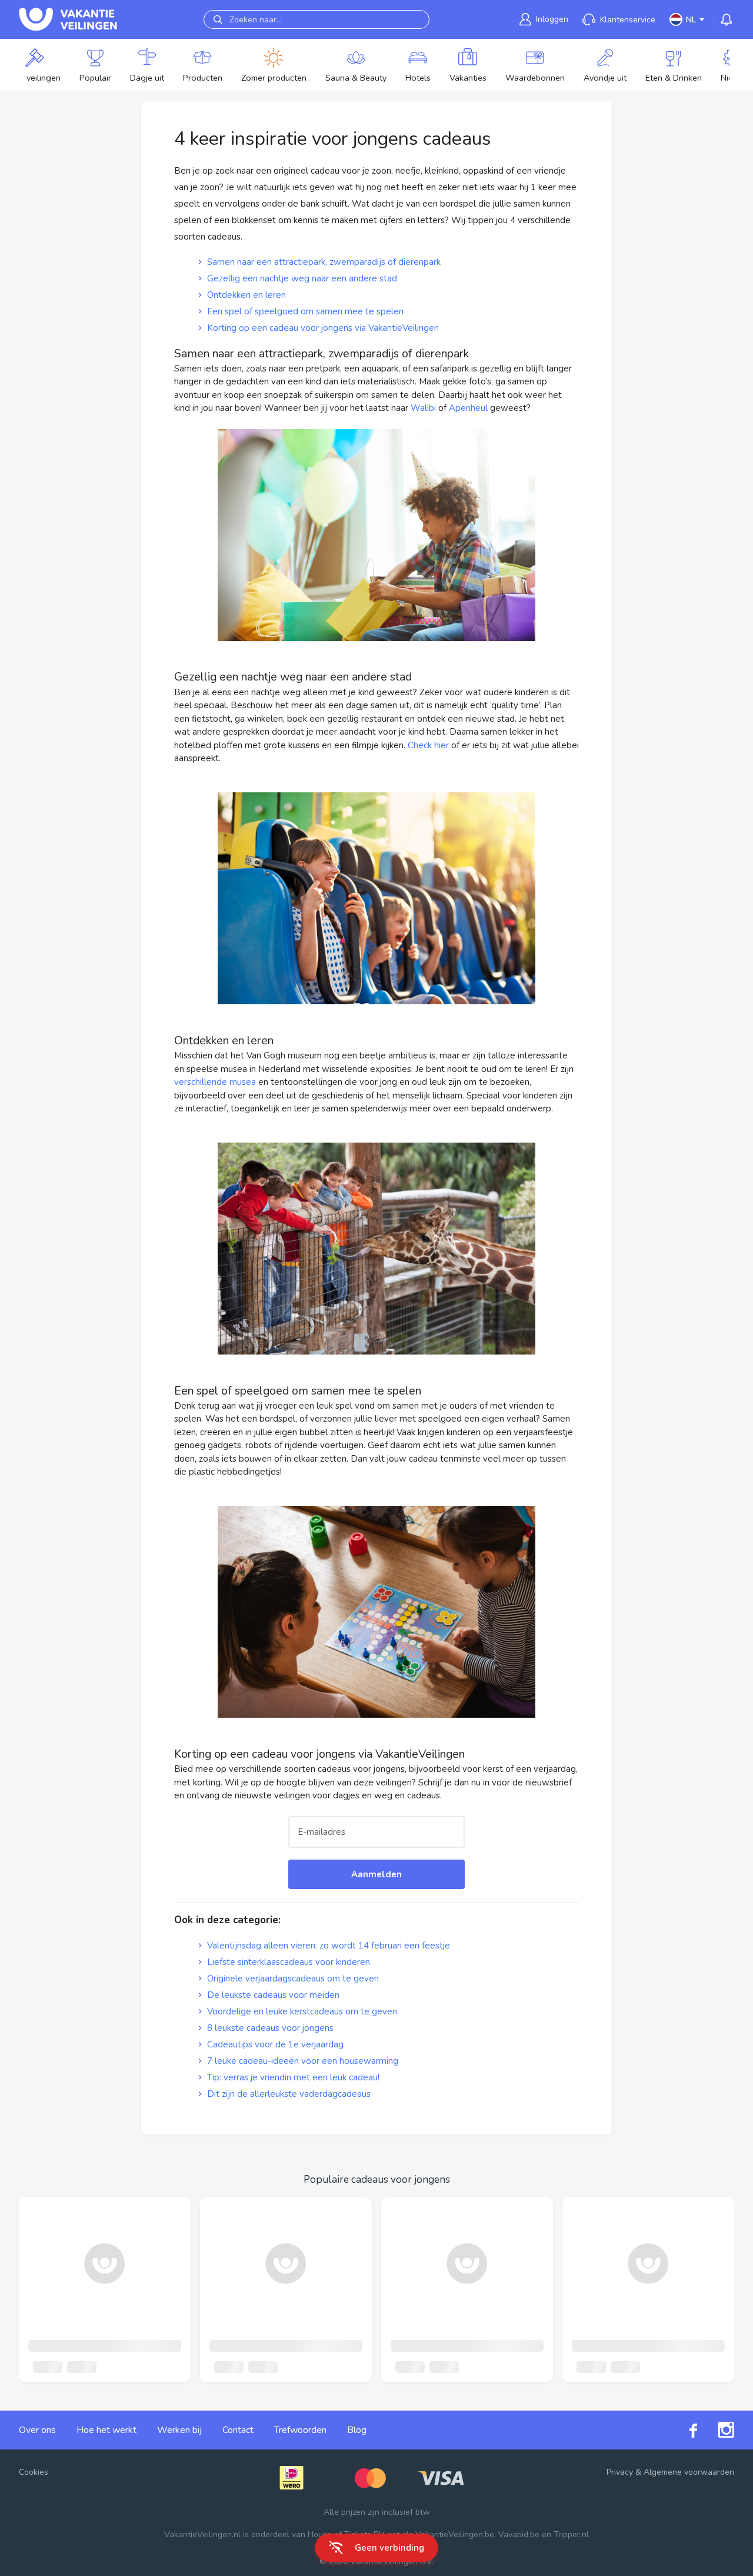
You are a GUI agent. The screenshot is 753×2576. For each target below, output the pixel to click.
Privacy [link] (620, 2472)
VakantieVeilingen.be (455, 2534)
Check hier (428, 745)
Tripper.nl (571, 2534)
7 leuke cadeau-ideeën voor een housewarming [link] (303, 2061)
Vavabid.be (519, 2534)
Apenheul (468, 408)
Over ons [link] (37, 2430)
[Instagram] (716, 2430)
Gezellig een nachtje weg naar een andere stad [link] (302, 278)
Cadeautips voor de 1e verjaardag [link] (275, 2044)
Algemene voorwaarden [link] (689, 2472)
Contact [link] (238, 2430)
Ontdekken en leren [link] (246, 295)
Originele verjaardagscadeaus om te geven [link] (293, 1979)
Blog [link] (357, 2430)
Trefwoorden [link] (300, 2430)
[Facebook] (683, 2430)
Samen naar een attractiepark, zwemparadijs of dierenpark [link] (324, 262)
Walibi (423, 408)
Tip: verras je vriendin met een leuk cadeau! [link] (293, 2077)
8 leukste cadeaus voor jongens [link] (270, 2028)
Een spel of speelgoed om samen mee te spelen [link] (305, 311)
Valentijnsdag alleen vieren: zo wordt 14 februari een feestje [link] (329, 1946)
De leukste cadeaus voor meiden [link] (273, 1995)
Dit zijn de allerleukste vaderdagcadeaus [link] (289, 2094)
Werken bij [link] (179, 2430)
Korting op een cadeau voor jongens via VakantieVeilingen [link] (323, 328)
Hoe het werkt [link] (106, 2430)
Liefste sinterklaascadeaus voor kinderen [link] (289, 1962)
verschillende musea (215, 1082)
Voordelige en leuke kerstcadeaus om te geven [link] (302, 2011)
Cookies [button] (34, 2472)
